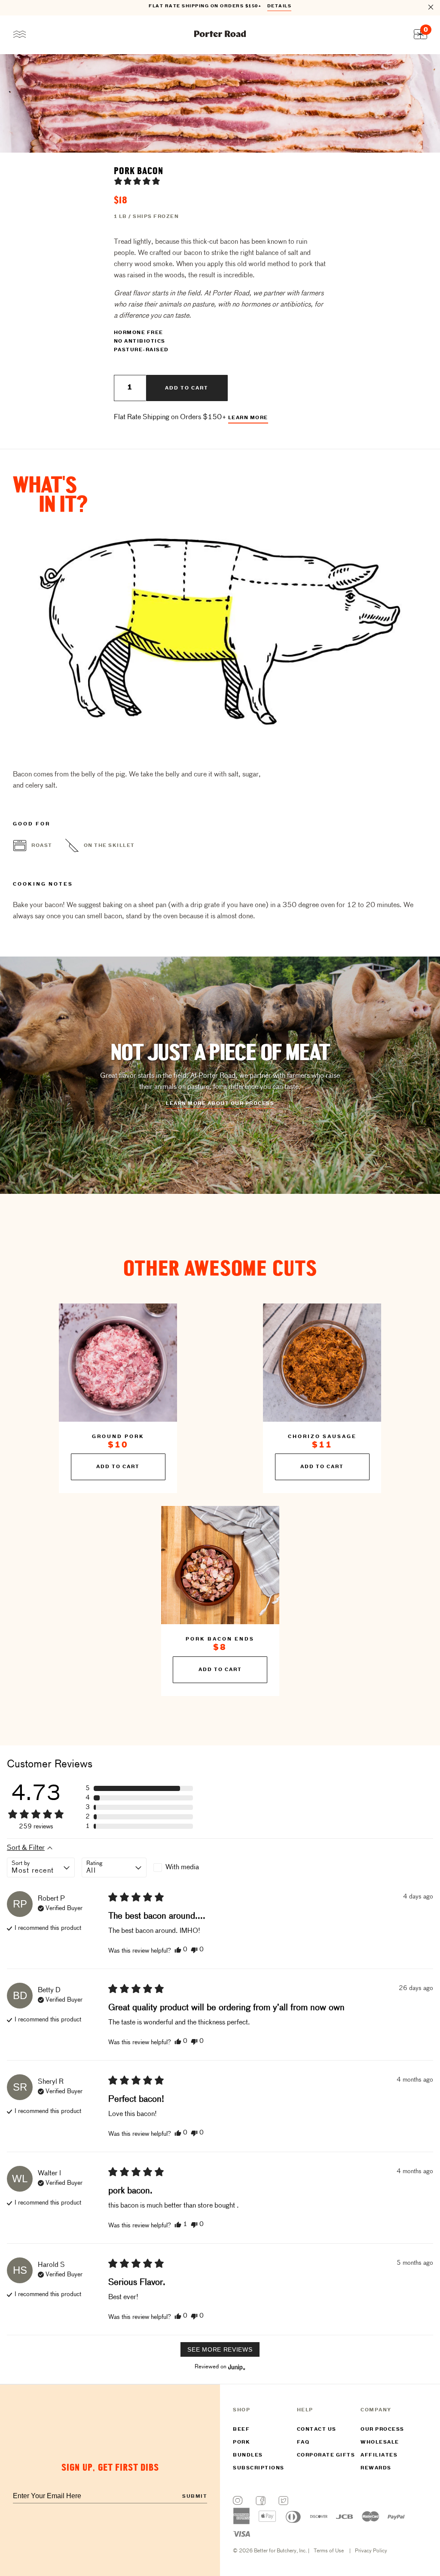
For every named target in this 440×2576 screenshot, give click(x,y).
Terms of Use (329, 2551)
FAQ (303, 2442)
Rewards (376, 2468)
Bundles (248, 2455)
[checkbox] (186, 1868)
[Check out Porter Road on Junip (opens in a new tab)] (236, 2367)
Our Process (382, 2429)
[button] (137, 181)
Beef (241, 2429)
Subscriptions (259, 2468)
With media (182, 1868)
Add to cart (187, 388)
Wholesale (380, 2442)
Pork (241, 2442)
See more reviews (220, 2349)
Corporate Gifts (326, 2455)
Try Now (275, 8)
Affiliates (379, 2455)
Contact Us (317, 2429)
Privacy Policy (371, 2551)
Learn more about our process (220, 1104)
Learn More (248, 418)
